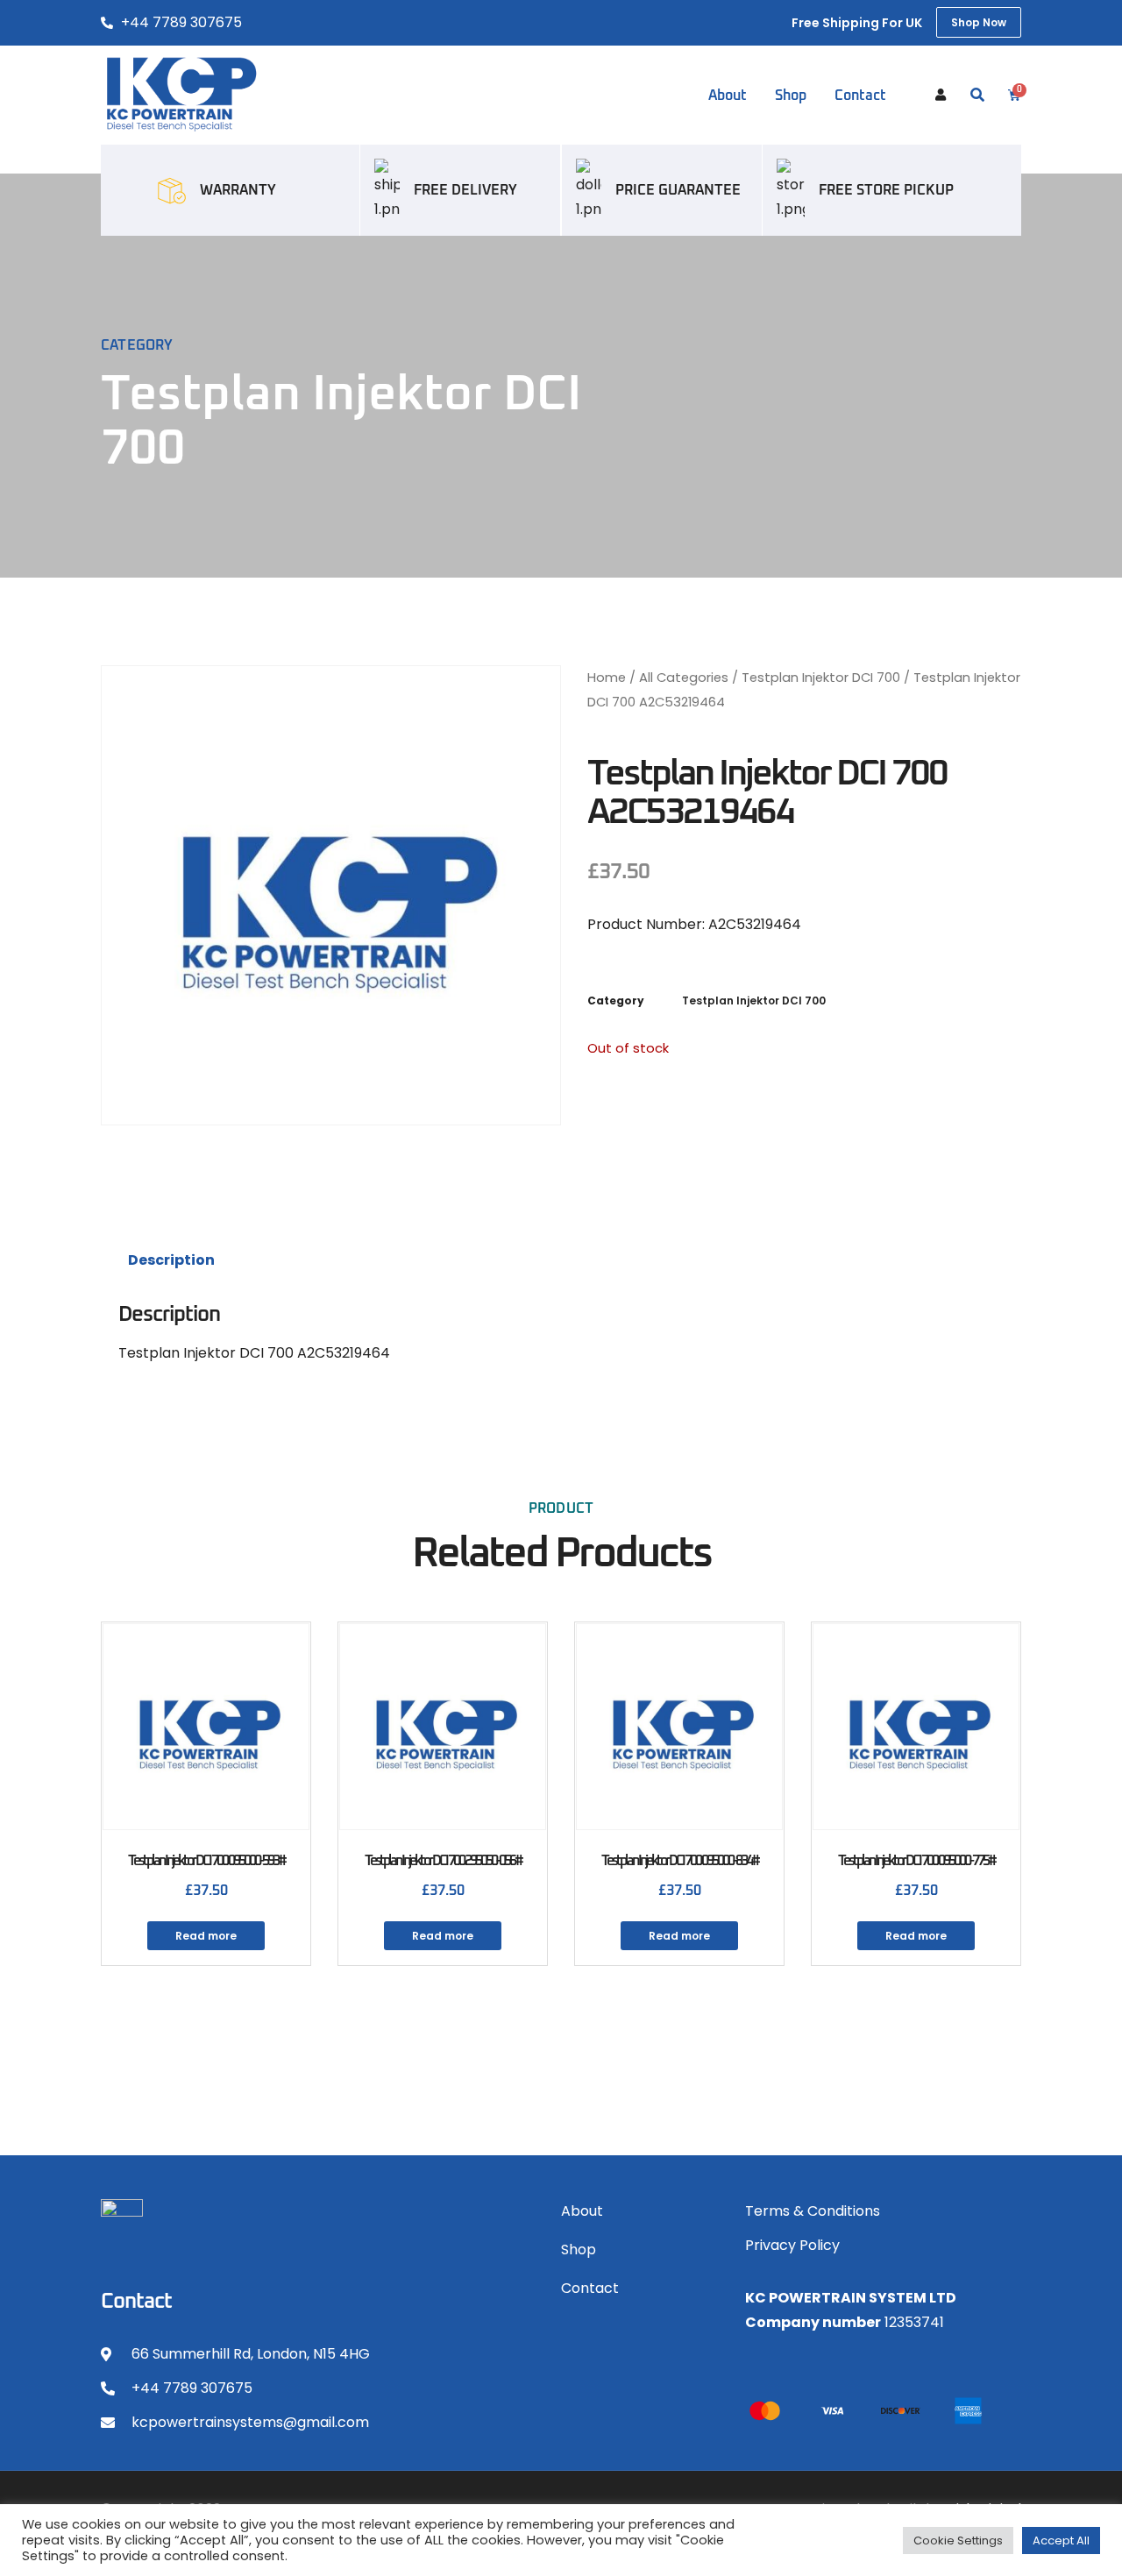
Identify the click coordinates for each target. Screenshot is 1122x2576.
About (728, 96)
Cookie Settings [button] (958, 2541)
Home (607, 678)
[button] (977, 96)
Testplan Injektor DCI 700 (821, 678)
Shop (791, 96)
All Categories (684, 678)
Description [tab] (171, 1260)
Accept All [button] (1061, 2541)
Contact (860, 96)
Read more (206, 1936)
